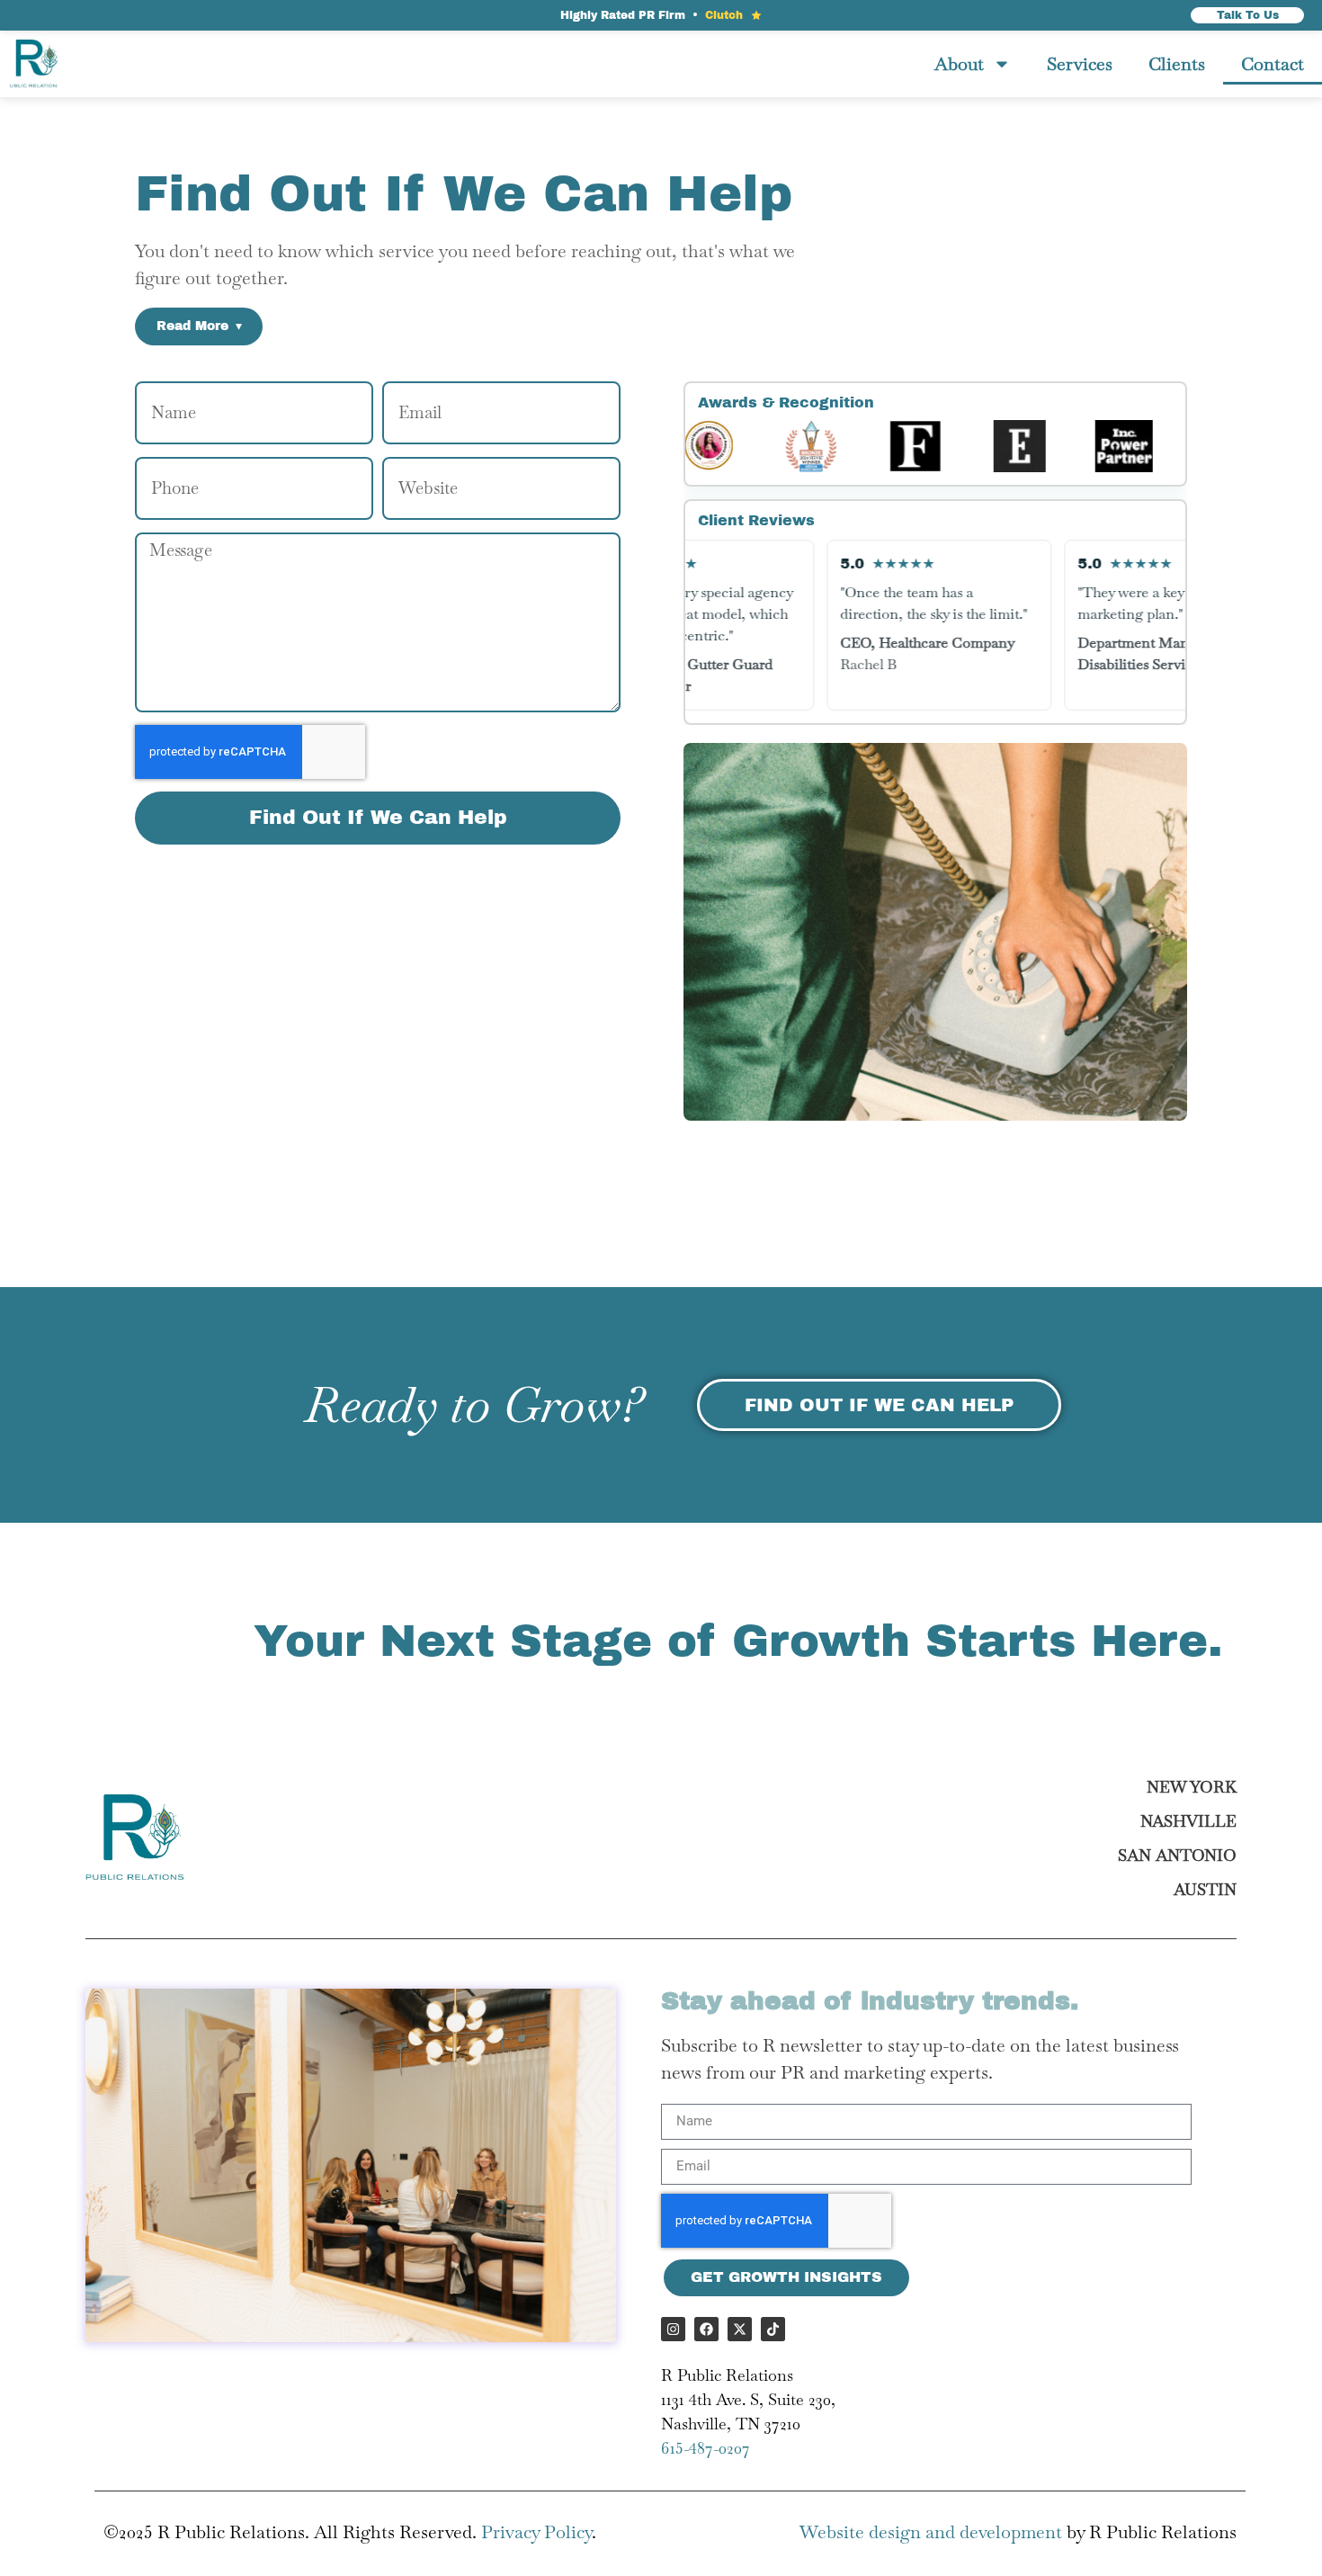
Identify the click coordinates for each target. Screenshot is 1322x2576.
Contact (1273, 64)
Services (1080, 64)
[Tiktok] (773, 2329)
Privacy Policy (536, 2532)
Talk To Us (1248, 15)
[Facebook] (706, 2329)
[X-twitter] (740, 2329)
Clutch (724, 15)
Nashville (1188, 1821)
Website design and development (931, 2532)
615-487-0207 (706, 2448)
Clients (1177, 64)
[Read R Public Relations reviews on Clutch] (756, 15)
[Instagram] (673, 2329)
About (959, 64)
